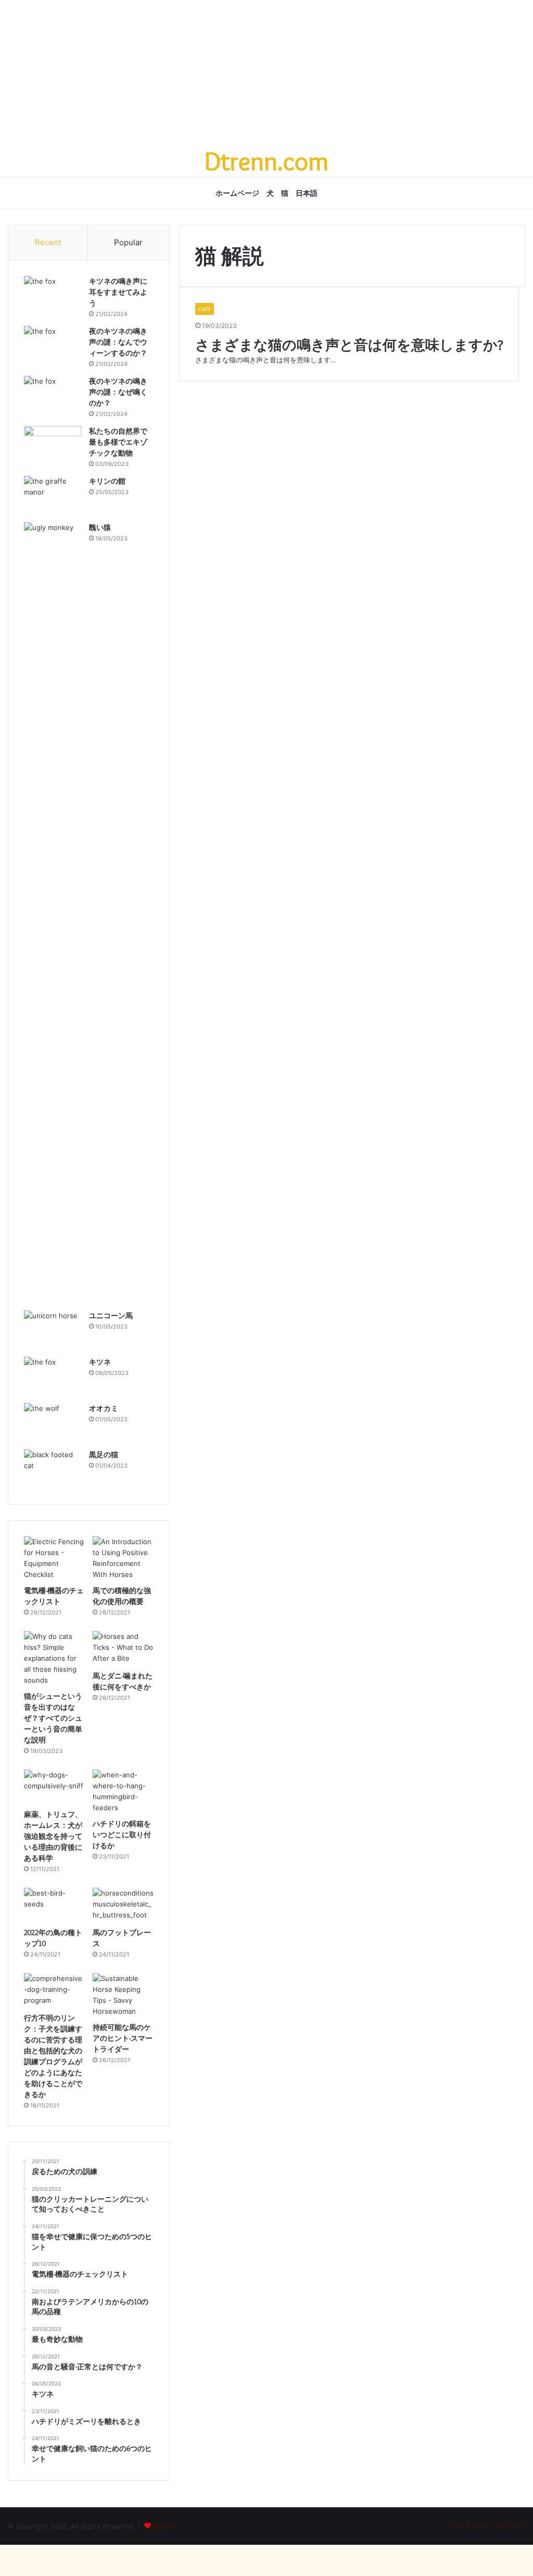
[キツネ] (53, 1376)
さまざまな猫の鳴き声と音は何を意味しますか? (349, 345)
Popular (128, 242)
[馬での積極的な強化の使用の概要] (123, 1558)
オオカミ (104, 1408)
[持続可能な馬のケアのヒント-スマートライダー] (123, 1995)
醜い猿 (100, 527)
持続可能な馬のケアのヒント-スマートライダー (123, 2038)
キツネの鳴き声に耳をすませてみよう (118, 292)
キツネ (100, 1362)
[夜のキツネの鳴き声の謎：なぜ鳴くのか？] (53, 395)
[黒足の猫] (53, 1469)
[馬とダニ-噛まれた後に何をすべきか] (123, 1648)
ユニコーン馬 (111, 1316)
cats (205, 308)
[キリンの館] (53, 495)
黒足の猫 (104, 1455)
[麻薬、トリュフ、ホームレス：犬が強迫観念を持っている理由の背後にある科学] (54, 1787)
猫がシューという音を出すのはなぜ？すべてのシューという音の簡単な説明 (53, 1718)
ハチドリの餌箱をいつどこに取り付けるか (122, 1835)
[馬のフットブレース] (123, 1905)
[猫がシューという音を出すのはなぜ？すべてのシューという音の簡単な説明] (54, 1658)
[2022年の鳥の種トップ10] (54, 1905)
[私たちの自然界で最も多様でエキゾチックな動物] (53, 445)
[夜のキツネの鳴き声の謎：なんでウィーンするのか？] (53, 345)
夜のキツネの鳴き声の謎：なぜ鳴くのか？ (118, 392)
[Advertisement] (266, 73)
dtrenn (164, 2526)
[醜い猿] (53, 913)
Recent (48, 242)
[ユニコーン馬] (53, 1330)
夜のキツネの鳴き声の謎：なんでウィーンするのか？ (118, 342)
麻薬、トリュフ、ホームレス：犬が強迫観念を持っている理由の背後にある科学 (53, 1836)
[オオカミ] (53, 1423)
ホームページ (237, 193)
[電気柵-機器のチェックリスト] (54, 1558)
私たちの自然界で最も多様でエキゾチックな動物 (118, 442)
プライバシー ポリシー (486, 2526)
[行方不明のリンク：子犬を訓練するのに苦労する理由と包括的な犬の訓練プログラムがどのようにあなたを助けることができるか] (54, 1990)
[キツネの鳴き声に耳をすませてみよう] (53, 295)
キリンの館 (107, 481)
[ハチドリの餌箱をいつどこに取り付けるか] (123, 1791)
